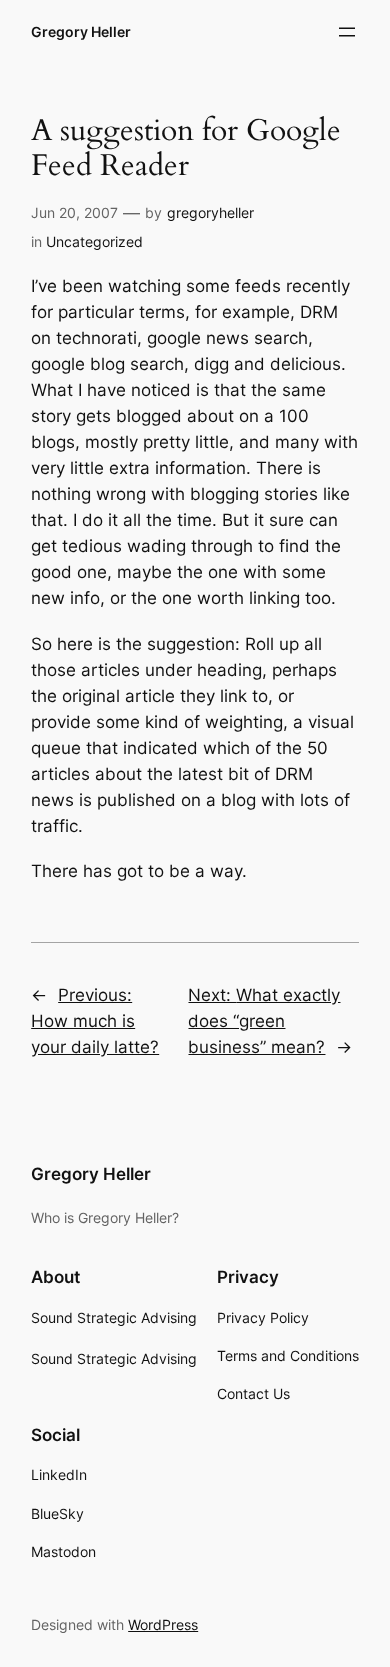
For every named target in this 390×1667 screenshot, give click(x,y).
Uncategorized (94, 241)
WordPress (163, 1624)
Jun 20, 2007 (74, 212)
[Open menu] (347, 32)
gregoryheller (210, 212)
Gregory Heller (81, 31)
